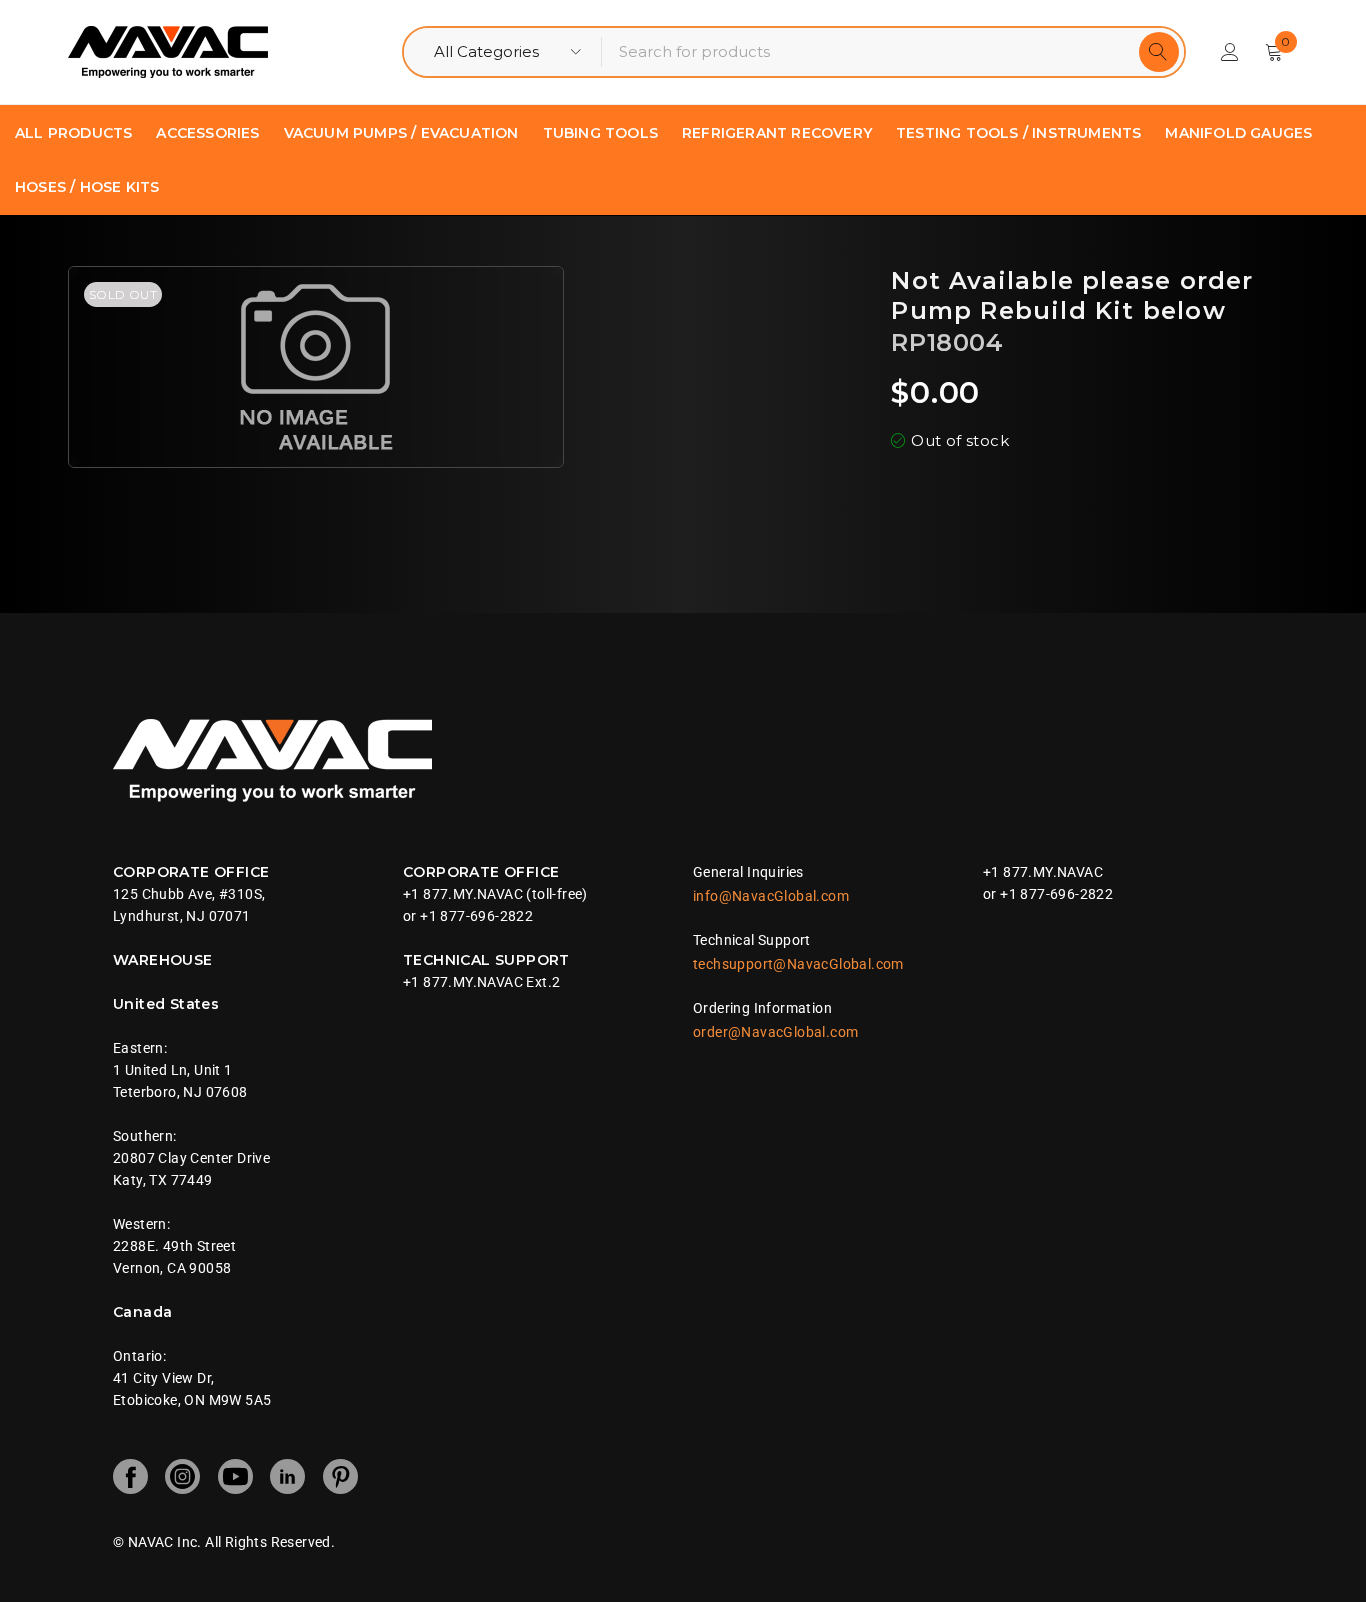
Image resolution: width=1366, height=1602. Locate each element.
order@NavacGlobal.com (775, 1032)
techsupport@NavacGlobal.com (798, 964)
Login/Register (1230, 52)
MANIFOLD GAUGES (1238, 133)
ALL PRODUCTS (73, 133)
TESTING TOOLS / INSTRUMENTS (1018, 133)
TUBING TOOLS (600, 133)
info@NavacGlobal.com (771, 896)
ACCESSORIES (207, 133)
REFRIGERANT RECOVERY (777, 133)
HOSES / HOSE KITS (87, 187)
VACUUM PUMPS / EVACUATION (401, 133)
